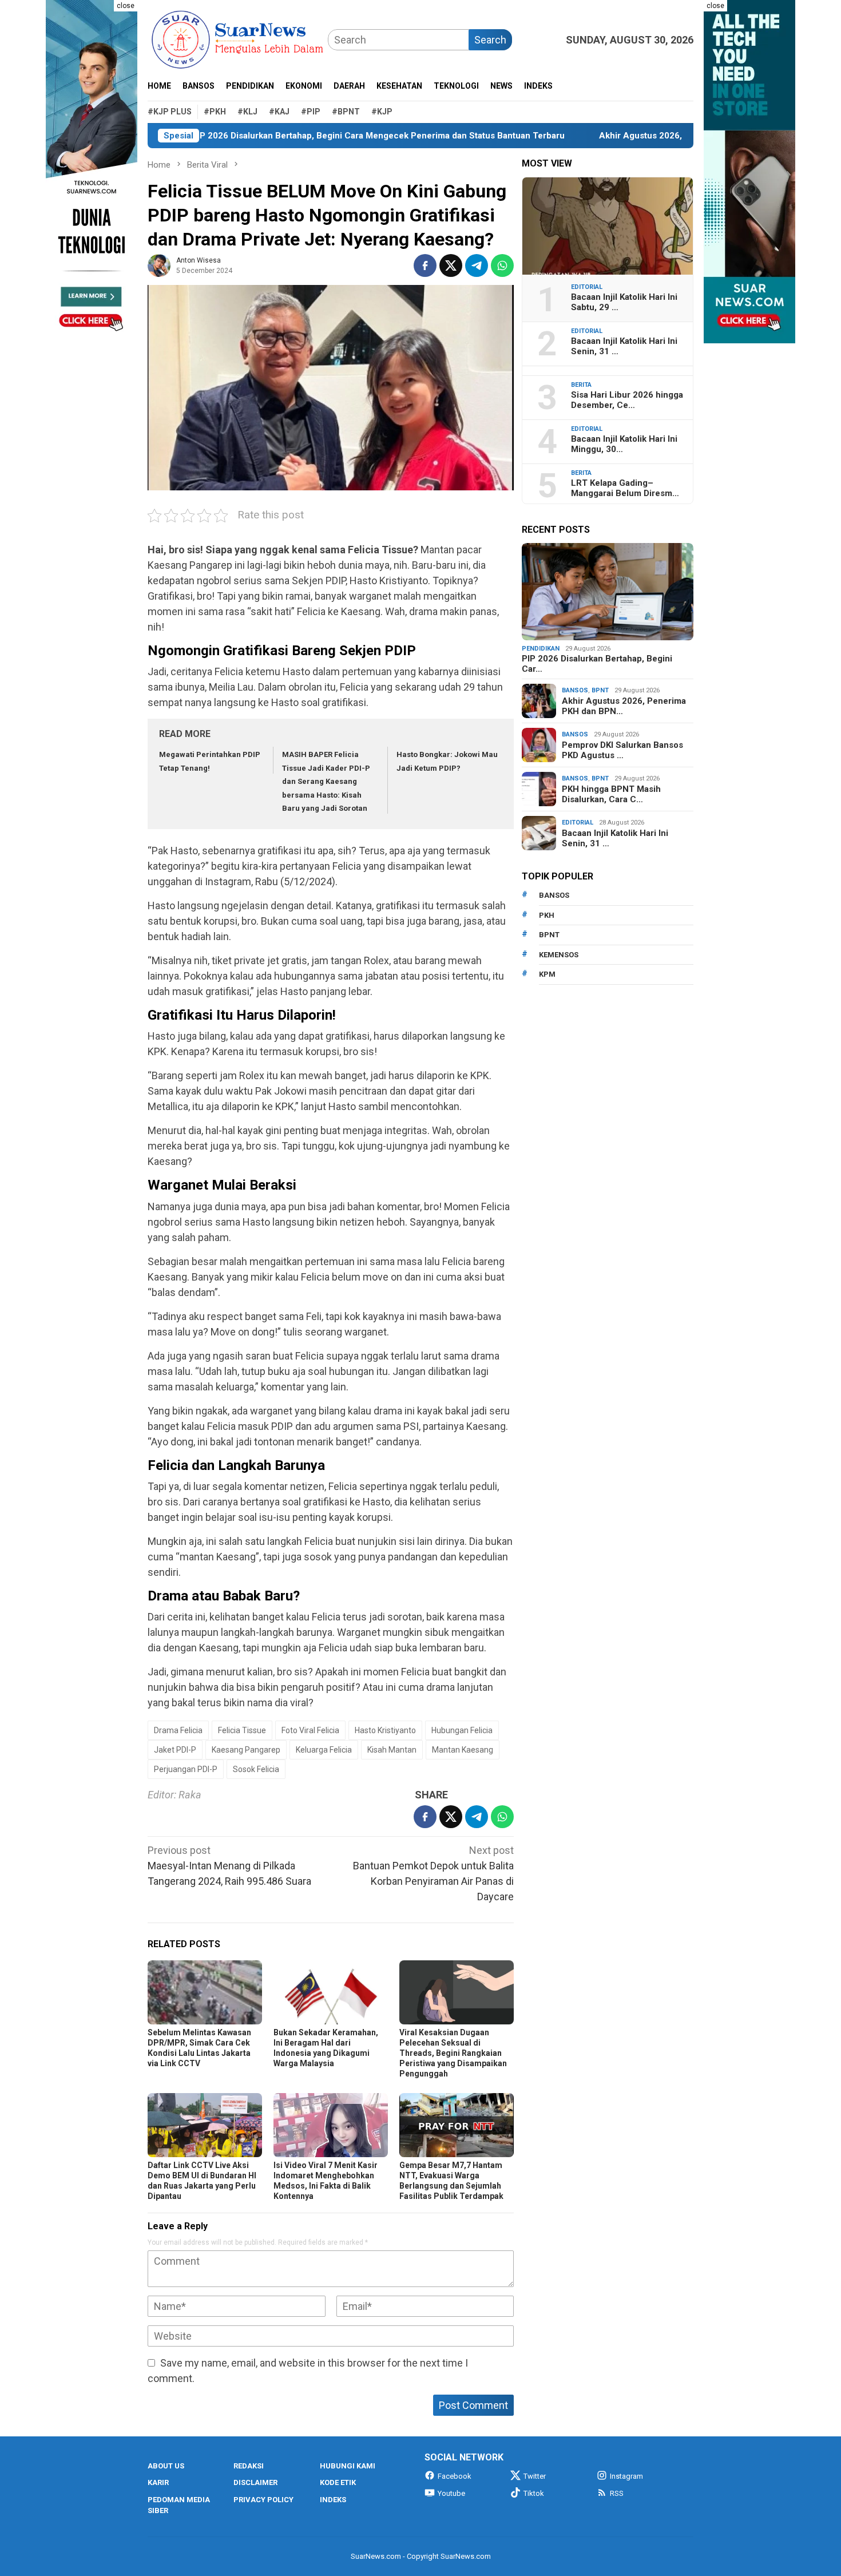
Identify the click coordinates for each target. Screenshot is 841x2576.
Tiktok (534, 2493)
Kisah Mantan (392, 1750)
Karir (158, 2482)
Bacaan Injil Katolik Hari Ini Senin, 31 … (624, 346)
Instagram (626, 2476)
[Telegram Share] (477, 265)
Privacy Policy (263, 2500)
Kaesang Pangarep (246, 1750)
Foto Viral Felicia (310, 1730)
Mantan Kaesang (463, 1750)
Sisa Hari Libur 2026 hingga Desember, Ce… (627, 400)
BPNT (600, 690)
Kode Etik (338, 2482)
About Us (166, 2466)
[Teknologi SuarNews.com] (92, 172)
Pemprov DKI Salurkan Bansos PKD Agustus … (622, 750)
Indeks (333, 2500)
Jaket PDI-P (175, 1750)
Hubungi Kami (348, 2466)
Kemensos (559, 955)
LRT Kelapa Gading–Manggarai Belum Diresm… (625, 488)
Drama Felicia (178, 1730)
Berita (581, 385)
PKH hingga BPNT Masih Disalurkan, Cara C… (611, 794)
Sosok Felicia (256, 1769)
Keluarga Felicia (324, 1750)
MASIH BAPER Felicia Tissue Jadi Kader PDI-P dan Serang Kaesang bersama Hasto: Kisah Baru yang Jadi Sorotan (326, 781)
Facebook (455, 2476)
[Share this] (425, 265)
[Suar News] (238, 39)
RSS (617, 2493)
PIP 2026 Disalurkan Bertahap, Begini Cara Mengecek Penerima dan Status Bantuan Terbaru (307, 136)
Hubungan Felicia (462, 1730)
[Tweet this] (451, 265)
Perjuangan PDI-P (186, 1769)
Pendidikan (541, 649)
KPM (547, 974)
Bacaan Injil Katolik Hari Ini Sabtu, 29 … (624, 302)
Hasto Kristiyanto (385, 1730)
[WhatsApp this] (502, 265)
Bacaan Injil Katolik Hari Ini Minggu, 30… (624, 444)
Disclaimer (255, 2482)
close (126, 6)
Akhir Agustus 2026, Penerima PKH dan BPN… (624, 706)
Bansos (575, 690)
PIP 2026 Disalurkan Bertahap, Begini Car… (597, 664)
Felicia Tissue (242, 1730)
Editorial (587, 287)
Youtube (451, 2493)
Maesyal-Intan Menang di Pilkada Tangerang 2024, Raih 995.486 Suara (229, 1866)
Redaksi (249, 2466)
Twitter (535, 2476)
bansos (554, 895)
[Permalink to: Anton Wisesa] (159, 265)
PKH (547, 915)
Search (490, 40)
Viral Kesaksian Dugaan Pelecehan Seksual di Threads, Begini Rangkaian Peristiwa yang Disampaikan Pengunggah (453, 2053)
